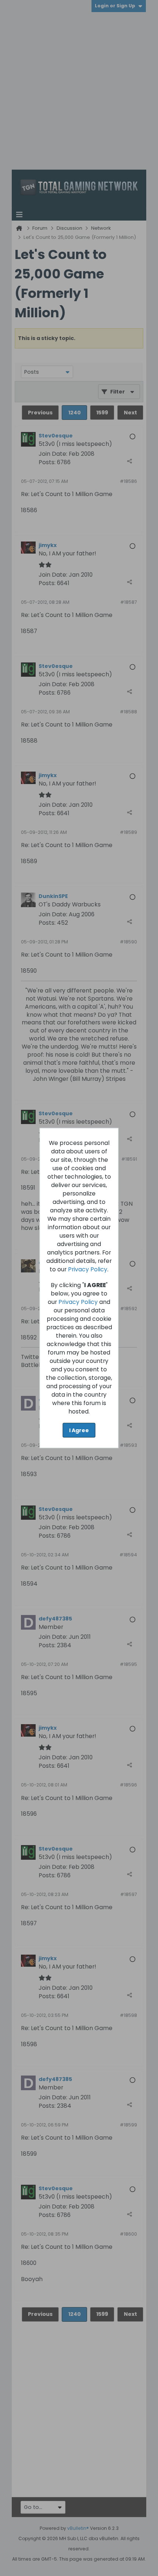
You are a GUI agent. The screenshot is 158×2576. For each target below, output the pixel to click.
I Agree (79, 1430)
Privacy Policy (88, 1269)
